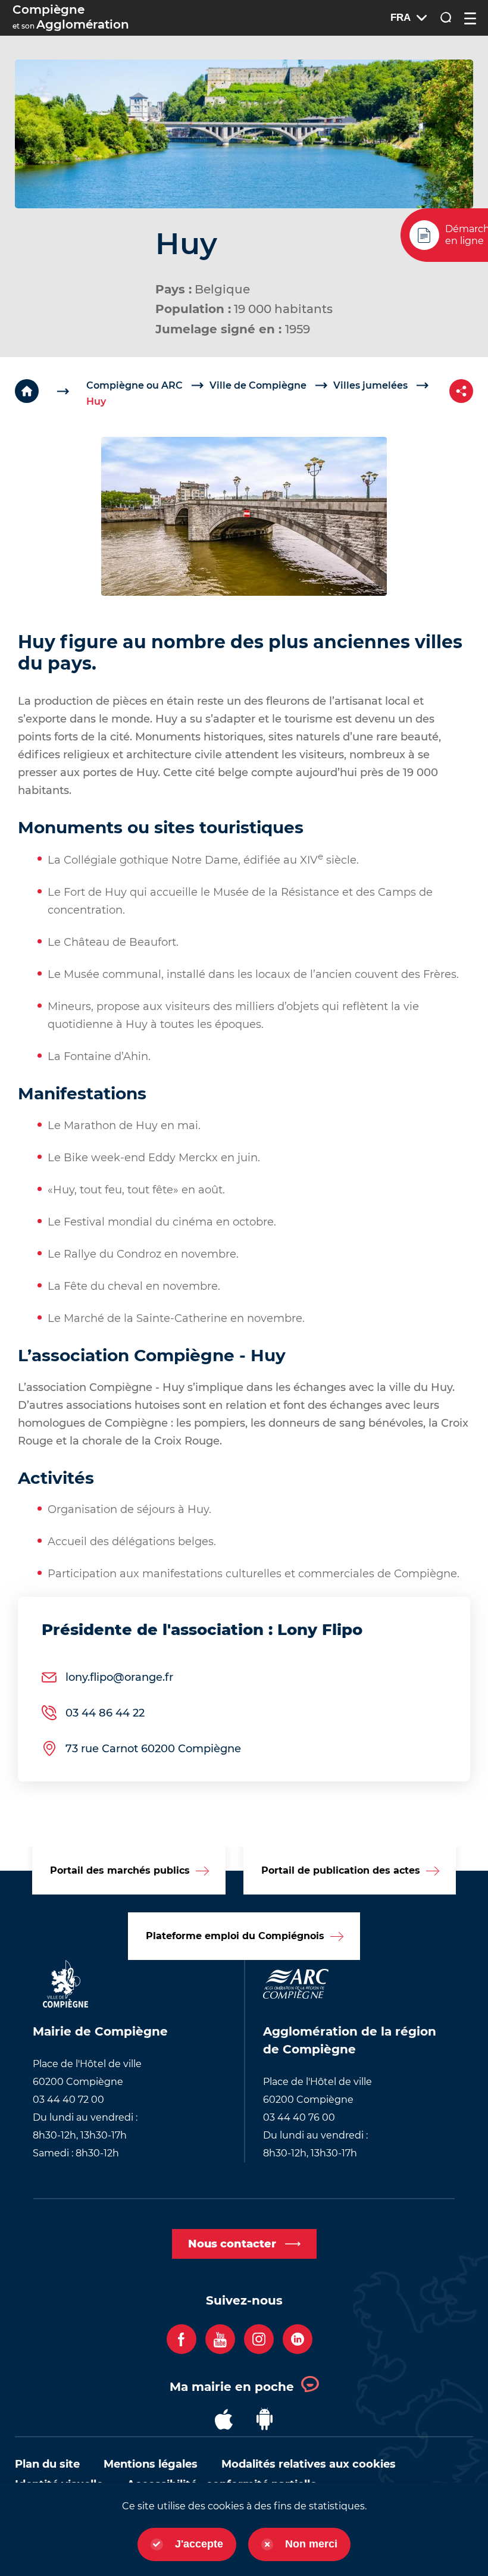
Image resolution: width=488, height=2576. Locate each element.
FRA (401, 18)
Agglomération (71, 17)
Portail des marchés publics (120, 1870)
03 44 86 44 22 (105, 1713)
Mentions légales (151, 2464)
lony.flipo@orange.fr (119, 1677)
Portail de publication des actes (341, 1870)
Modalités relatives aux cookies (309, 2464)
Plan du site (47, 2464)
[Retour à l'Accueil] (51, 391)
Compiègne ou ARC (134, 385)
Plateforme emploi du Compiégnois (235, 1936)
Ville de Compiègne (258, 385)
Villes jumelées (370, 385)
